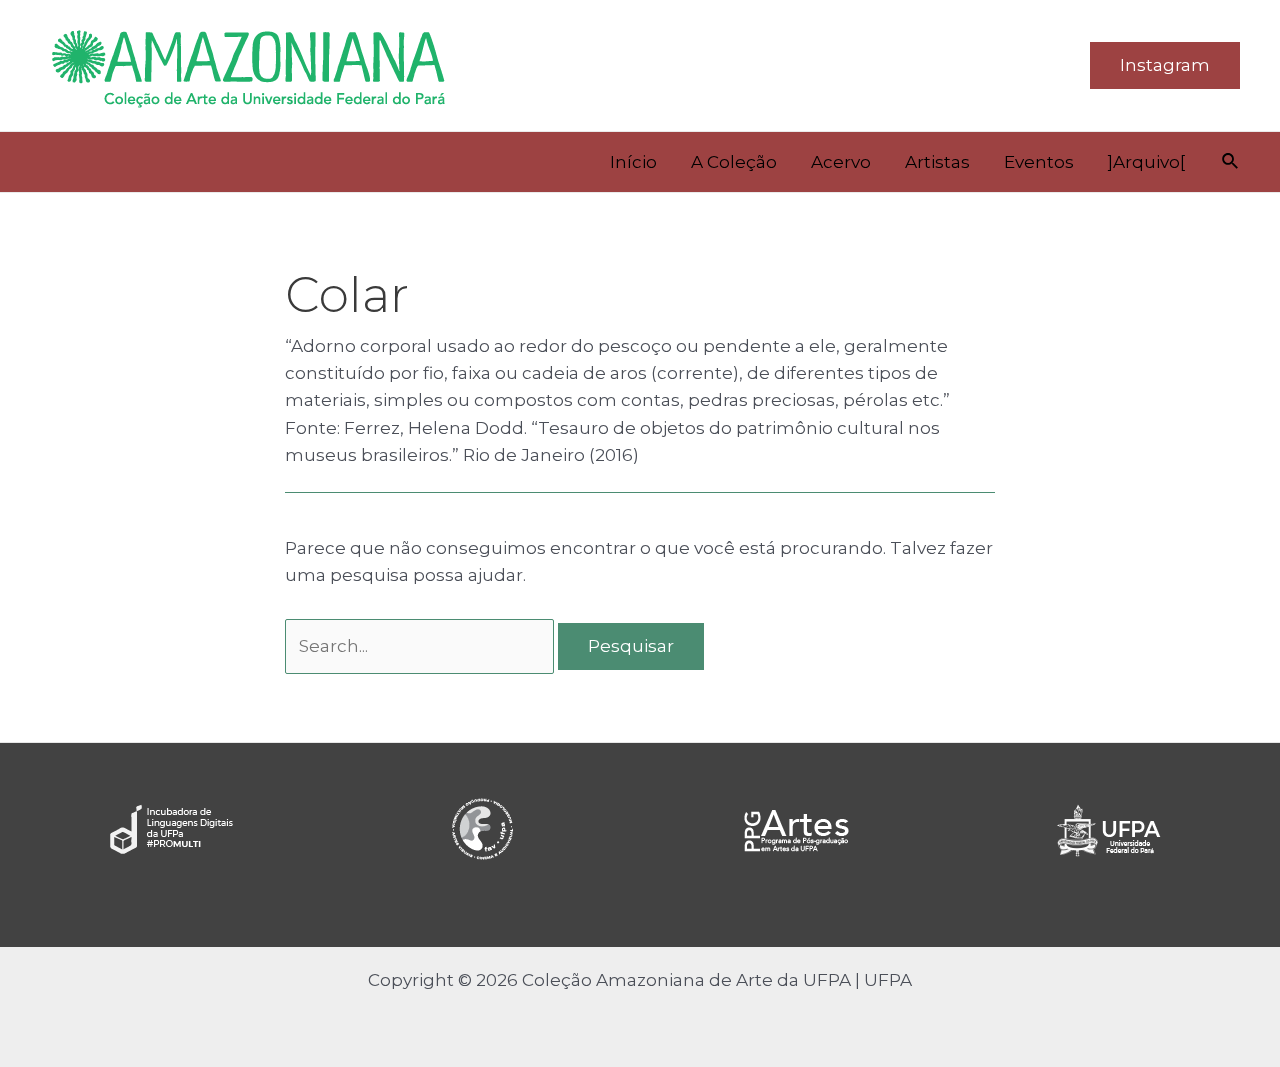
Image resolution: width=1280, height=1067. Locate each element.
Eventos (1039, 162)
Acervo (841, 162)
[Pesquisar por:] (421, 646)
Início (633, 162)
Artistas (937, 162)
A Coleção (734, 162)
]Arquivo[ (1146, 162)
